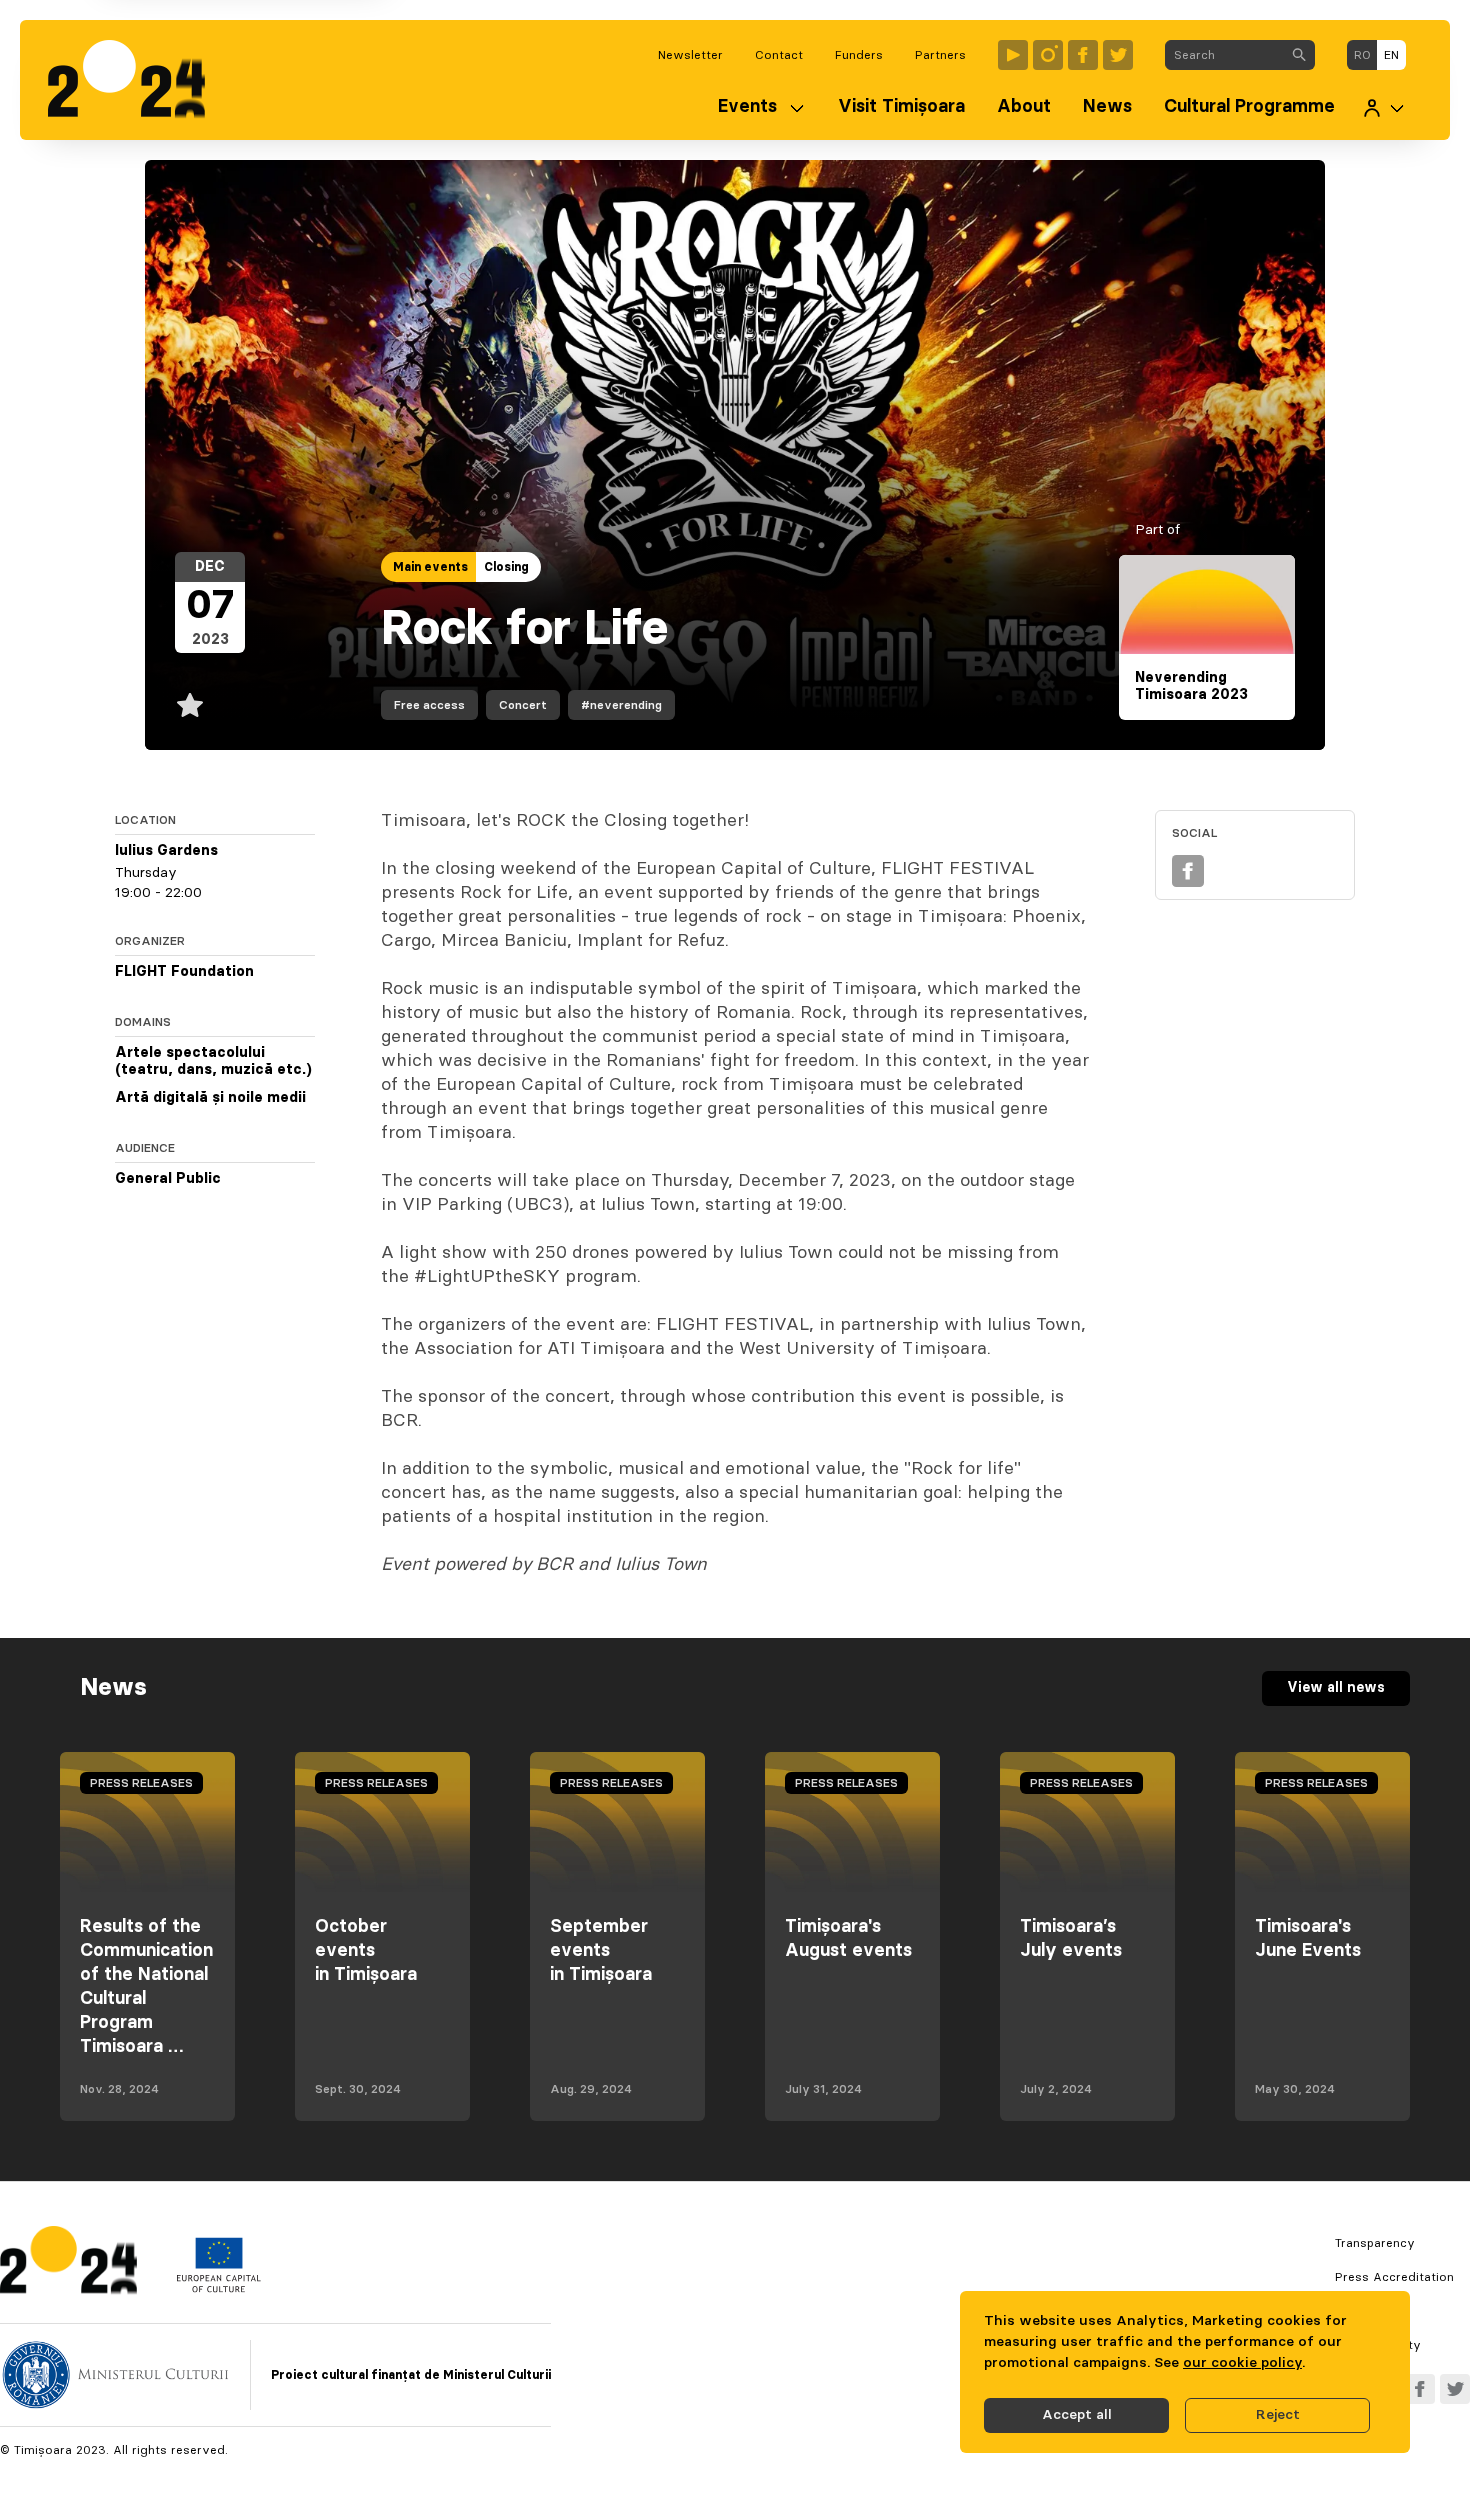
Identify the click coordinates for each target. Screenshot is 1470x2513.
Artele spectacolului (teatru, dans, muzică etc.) (213, 1062)
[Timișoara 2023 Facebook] (1083, 55)
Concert (523, 705)
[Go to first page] (136, 80)
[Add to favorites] (190, 705)
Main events (430, 567)
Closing (506, 567)
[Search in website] (1299, 55)
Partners (940, 55)
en (1391, 55)
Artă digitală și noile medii (210, 1098)
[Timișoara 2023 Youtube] (1013, 55)
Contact (779, 55)
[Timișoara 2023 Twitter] (1118, 55)
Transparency (1375, 2243)
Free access (429, 705)
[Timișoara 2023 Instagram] (1048, 55)
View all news (1336, 1688)
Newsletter (690, 55)
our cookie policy (1242, 2363)
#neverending (621, 705)
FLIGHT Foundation (184, 972)
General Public (168, 1179)
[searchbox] (1224, 55)
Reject (1278, 2415)
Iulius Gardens (166, 851)
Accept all (1077, 2415)
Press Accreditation (1394, 2277)
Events (747, 107)
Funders (859, 55)
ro (1362, 55)
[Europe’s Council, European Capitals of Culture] (218, 2288)
